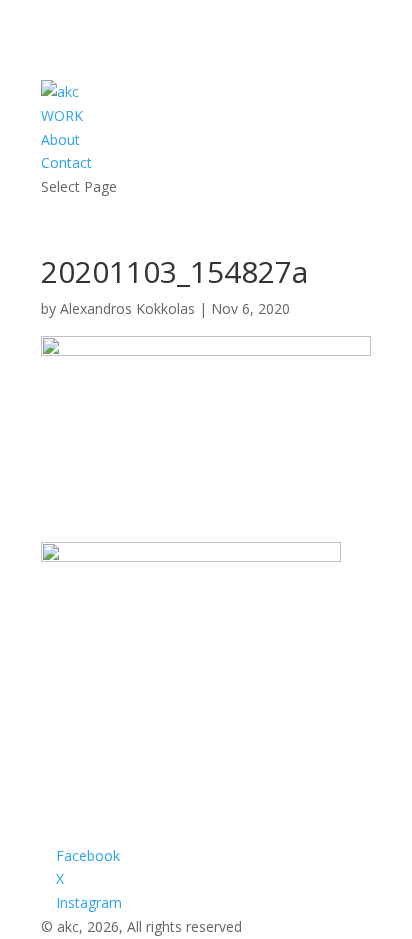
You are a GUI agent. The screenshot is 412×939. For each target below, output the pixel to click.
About (60, 139)
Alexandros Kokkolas (127, 308)
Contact (66, 162)
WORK (62, 115)
